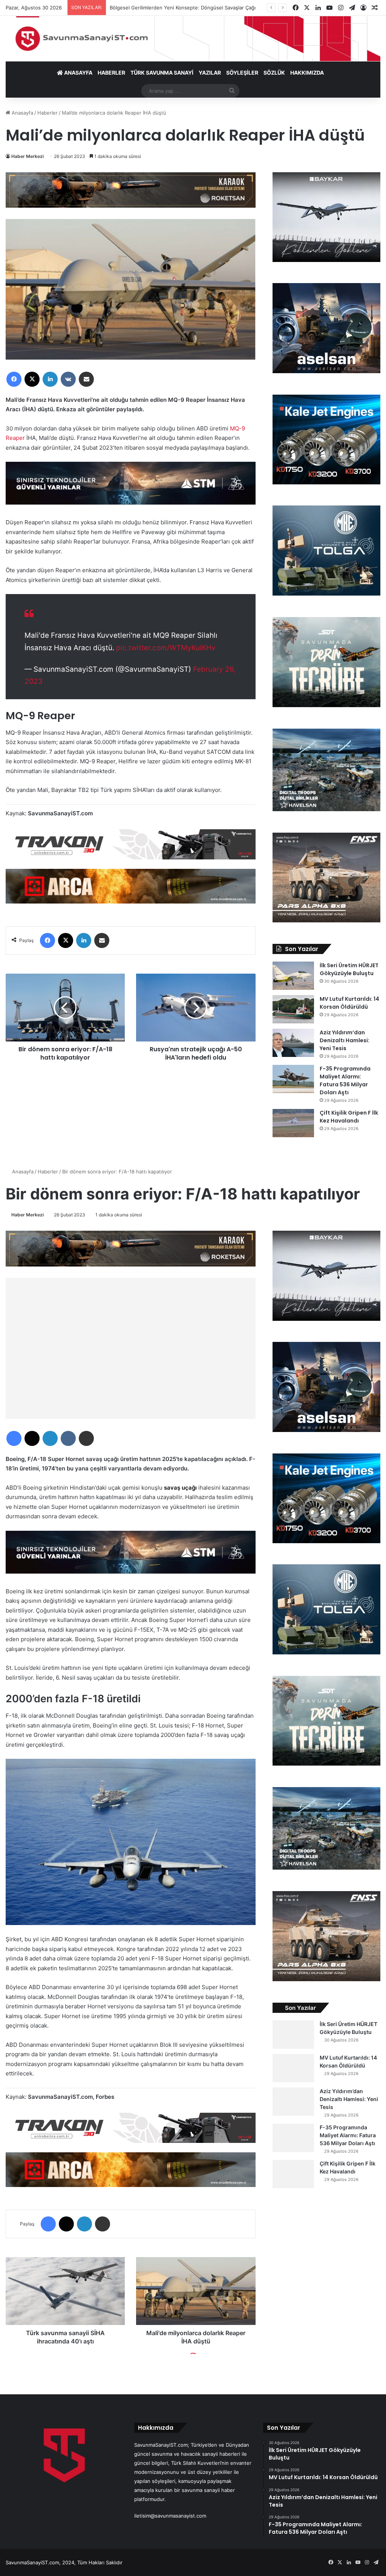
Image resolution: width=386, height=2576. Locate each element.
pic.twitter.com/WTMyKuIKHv (166, 648)
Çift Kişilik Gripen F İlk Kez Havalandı (349, 1117)
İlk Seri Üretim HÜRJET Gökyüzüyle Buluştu (349, 969)
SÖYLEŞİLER (242, 73)
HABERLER (111, 73)
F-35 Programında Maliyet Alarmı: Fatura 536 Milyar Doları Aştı (345, 1080)
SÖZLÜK (274, 73)
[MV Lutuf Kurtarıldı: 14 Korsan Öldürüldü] (293, 1009)
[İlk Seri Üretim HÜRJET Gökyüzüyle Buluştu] (293, 976)
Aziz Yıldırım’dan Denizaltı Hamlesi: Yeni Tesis (345, 1040)
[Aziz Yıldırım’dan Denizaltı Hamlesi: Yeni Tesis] (293, 1043)
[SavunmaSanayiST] (193, 39)
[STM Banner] (131, 488)
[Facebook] (14, 379)
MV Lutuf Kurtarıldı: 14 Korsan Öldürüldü (349, 1003)
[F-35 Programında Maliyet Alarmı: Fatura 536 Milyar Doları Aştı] (293, 1079)
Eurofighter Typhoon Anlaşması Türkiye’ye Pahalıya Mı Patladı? (182, 8)
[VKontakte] (68, 379)
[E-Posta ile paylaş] (86, 379)
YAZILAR (210, 73)
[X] (32, 379)
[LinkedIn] (50, 379)
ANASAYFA (78, 73)
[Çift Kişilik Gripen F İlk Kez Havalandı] (293, 1123)
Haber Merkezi (28, 156)
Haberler (47, 113)
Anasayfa (22, 113)
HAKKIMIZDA (307, 73)
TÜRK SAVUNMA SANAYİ (162, 73)
